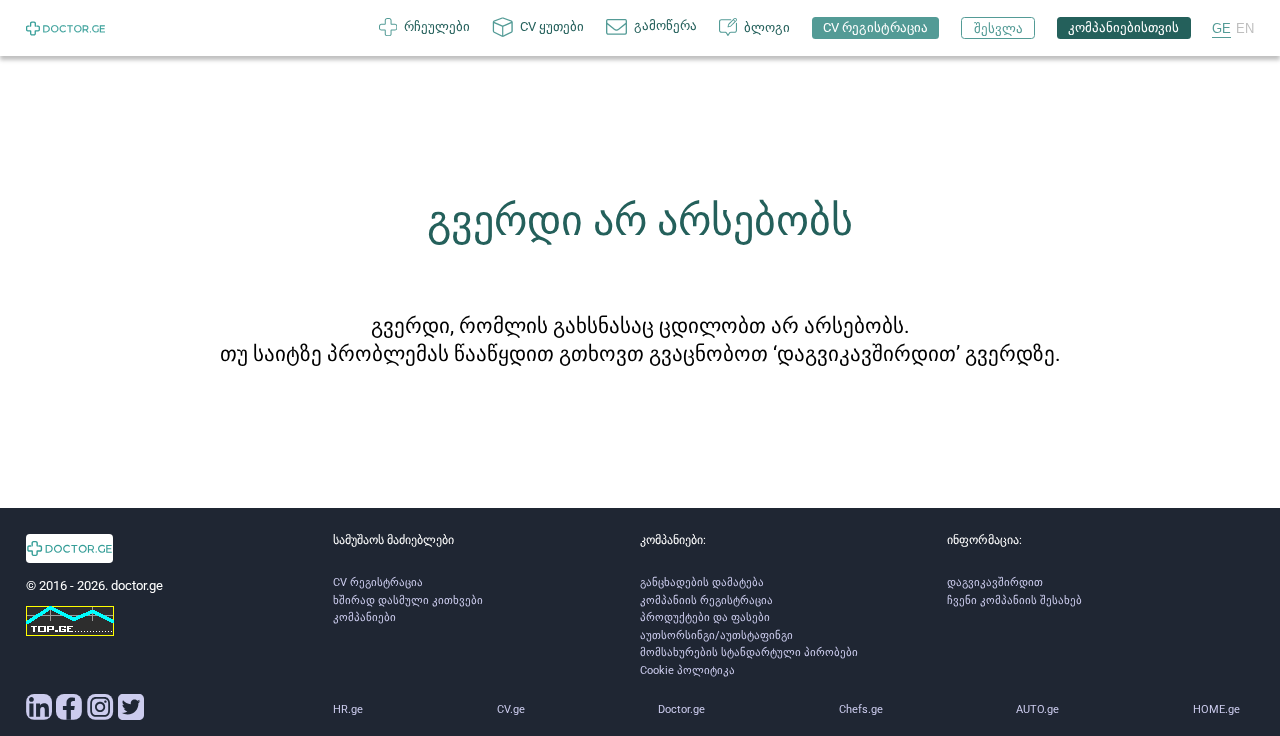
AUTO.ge (1037, 709)
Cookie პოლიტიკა (687, 670)
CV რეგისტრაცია (378, 582)
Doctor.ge (681, 709)
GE (1221, 28)
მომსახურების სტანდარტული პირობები (749, 652)
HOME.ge (1216, 709)
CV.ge (511, 709)
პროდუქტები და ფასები (705, 617)
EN (1245, 28)
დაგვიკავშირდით (995, 582)
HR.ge (348, 709)
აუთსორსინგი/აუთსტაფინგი (716, 635)
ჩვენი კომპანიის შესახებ (1014, 600)
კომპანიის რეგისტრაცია (706, 600)
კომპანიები (364, 617)
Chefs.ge (861, 709)
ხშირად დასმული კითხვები (408, 600)
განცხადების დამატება (702, 582)
